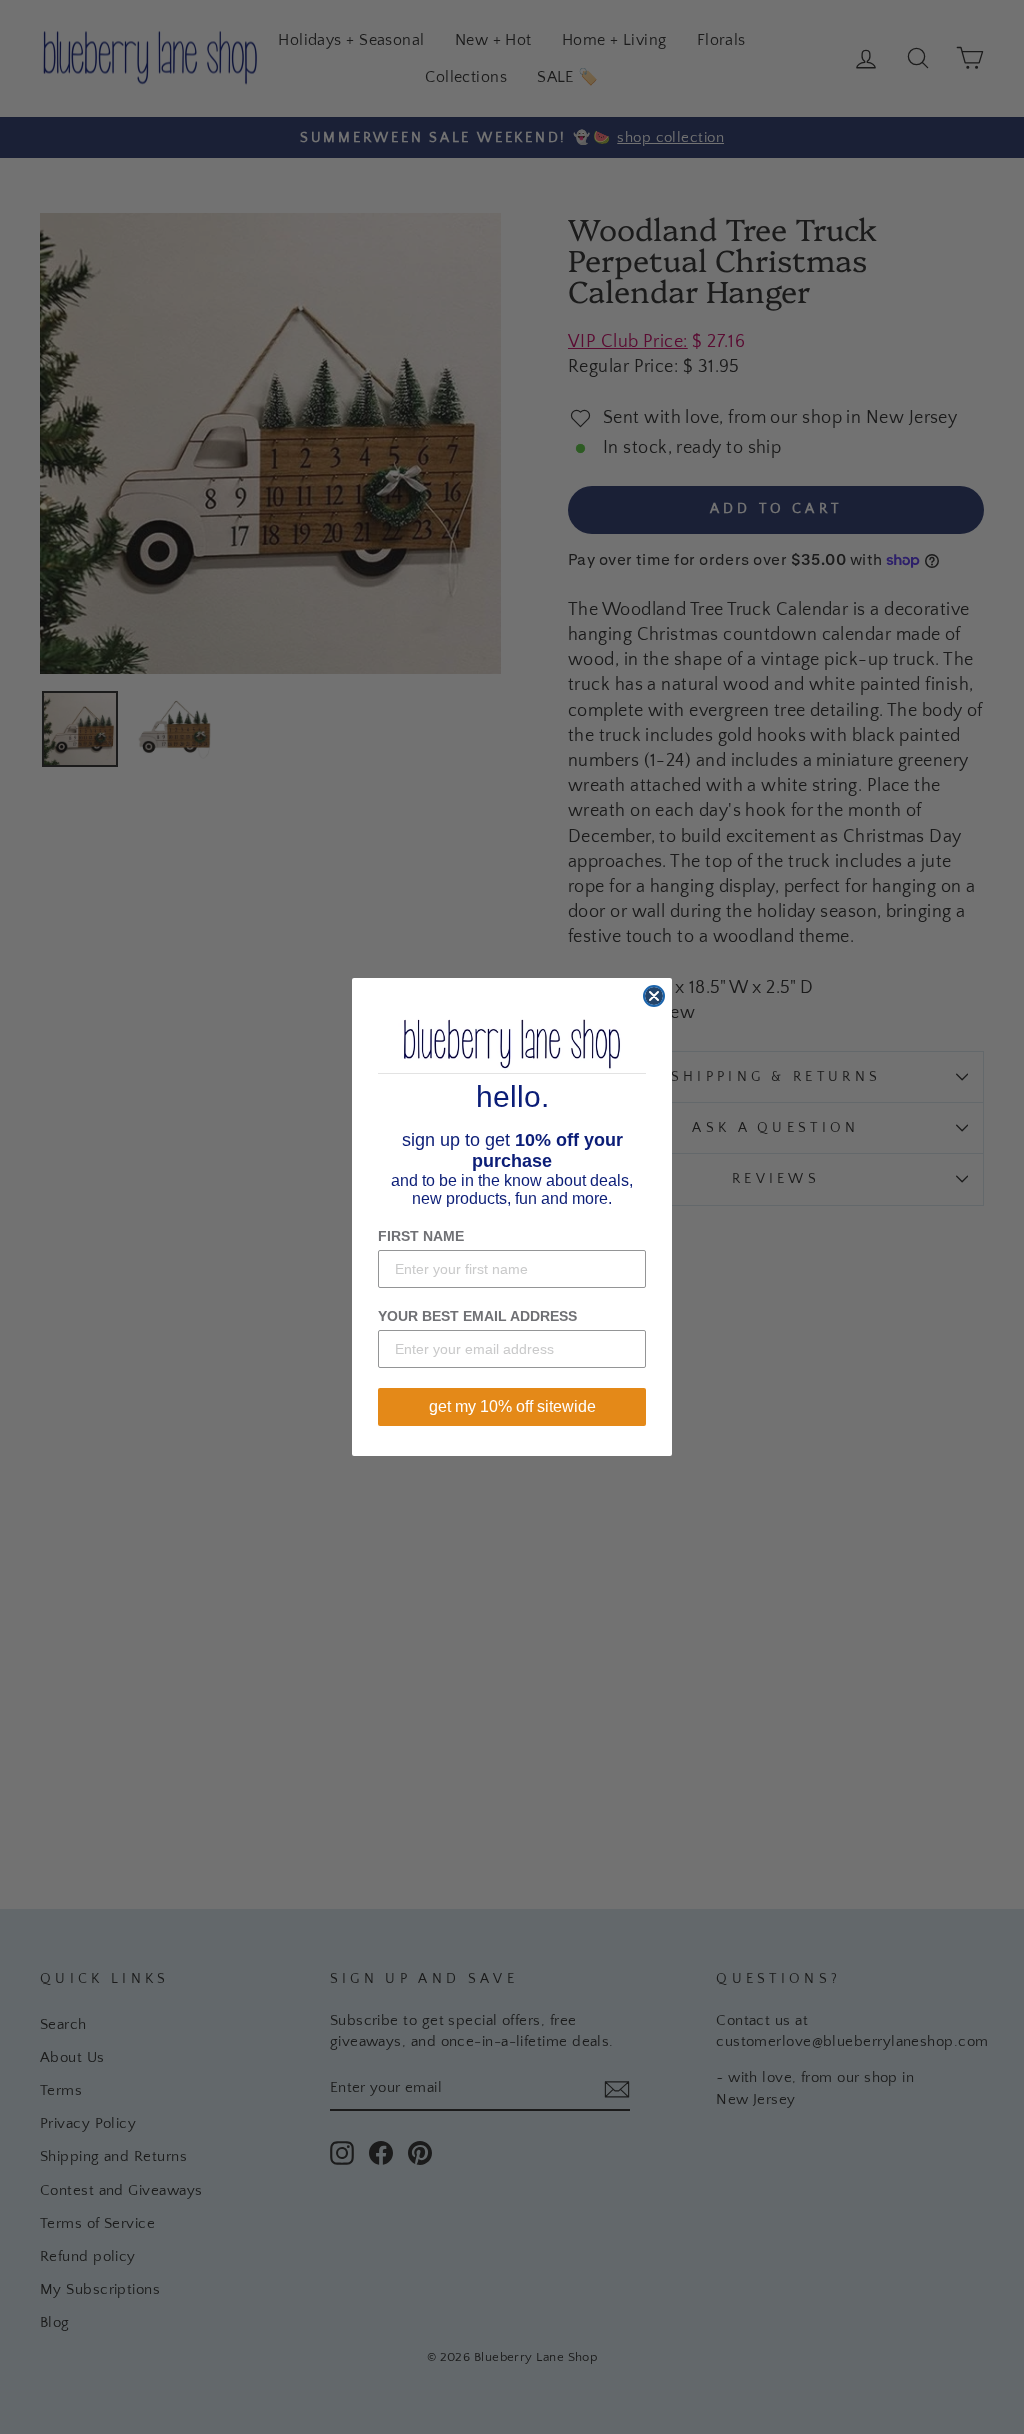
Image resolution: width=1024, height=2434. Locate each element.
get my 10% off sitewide (512, 1406)
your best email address (477, 1316)
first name (421, 1236)
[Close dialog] (654, 996)
